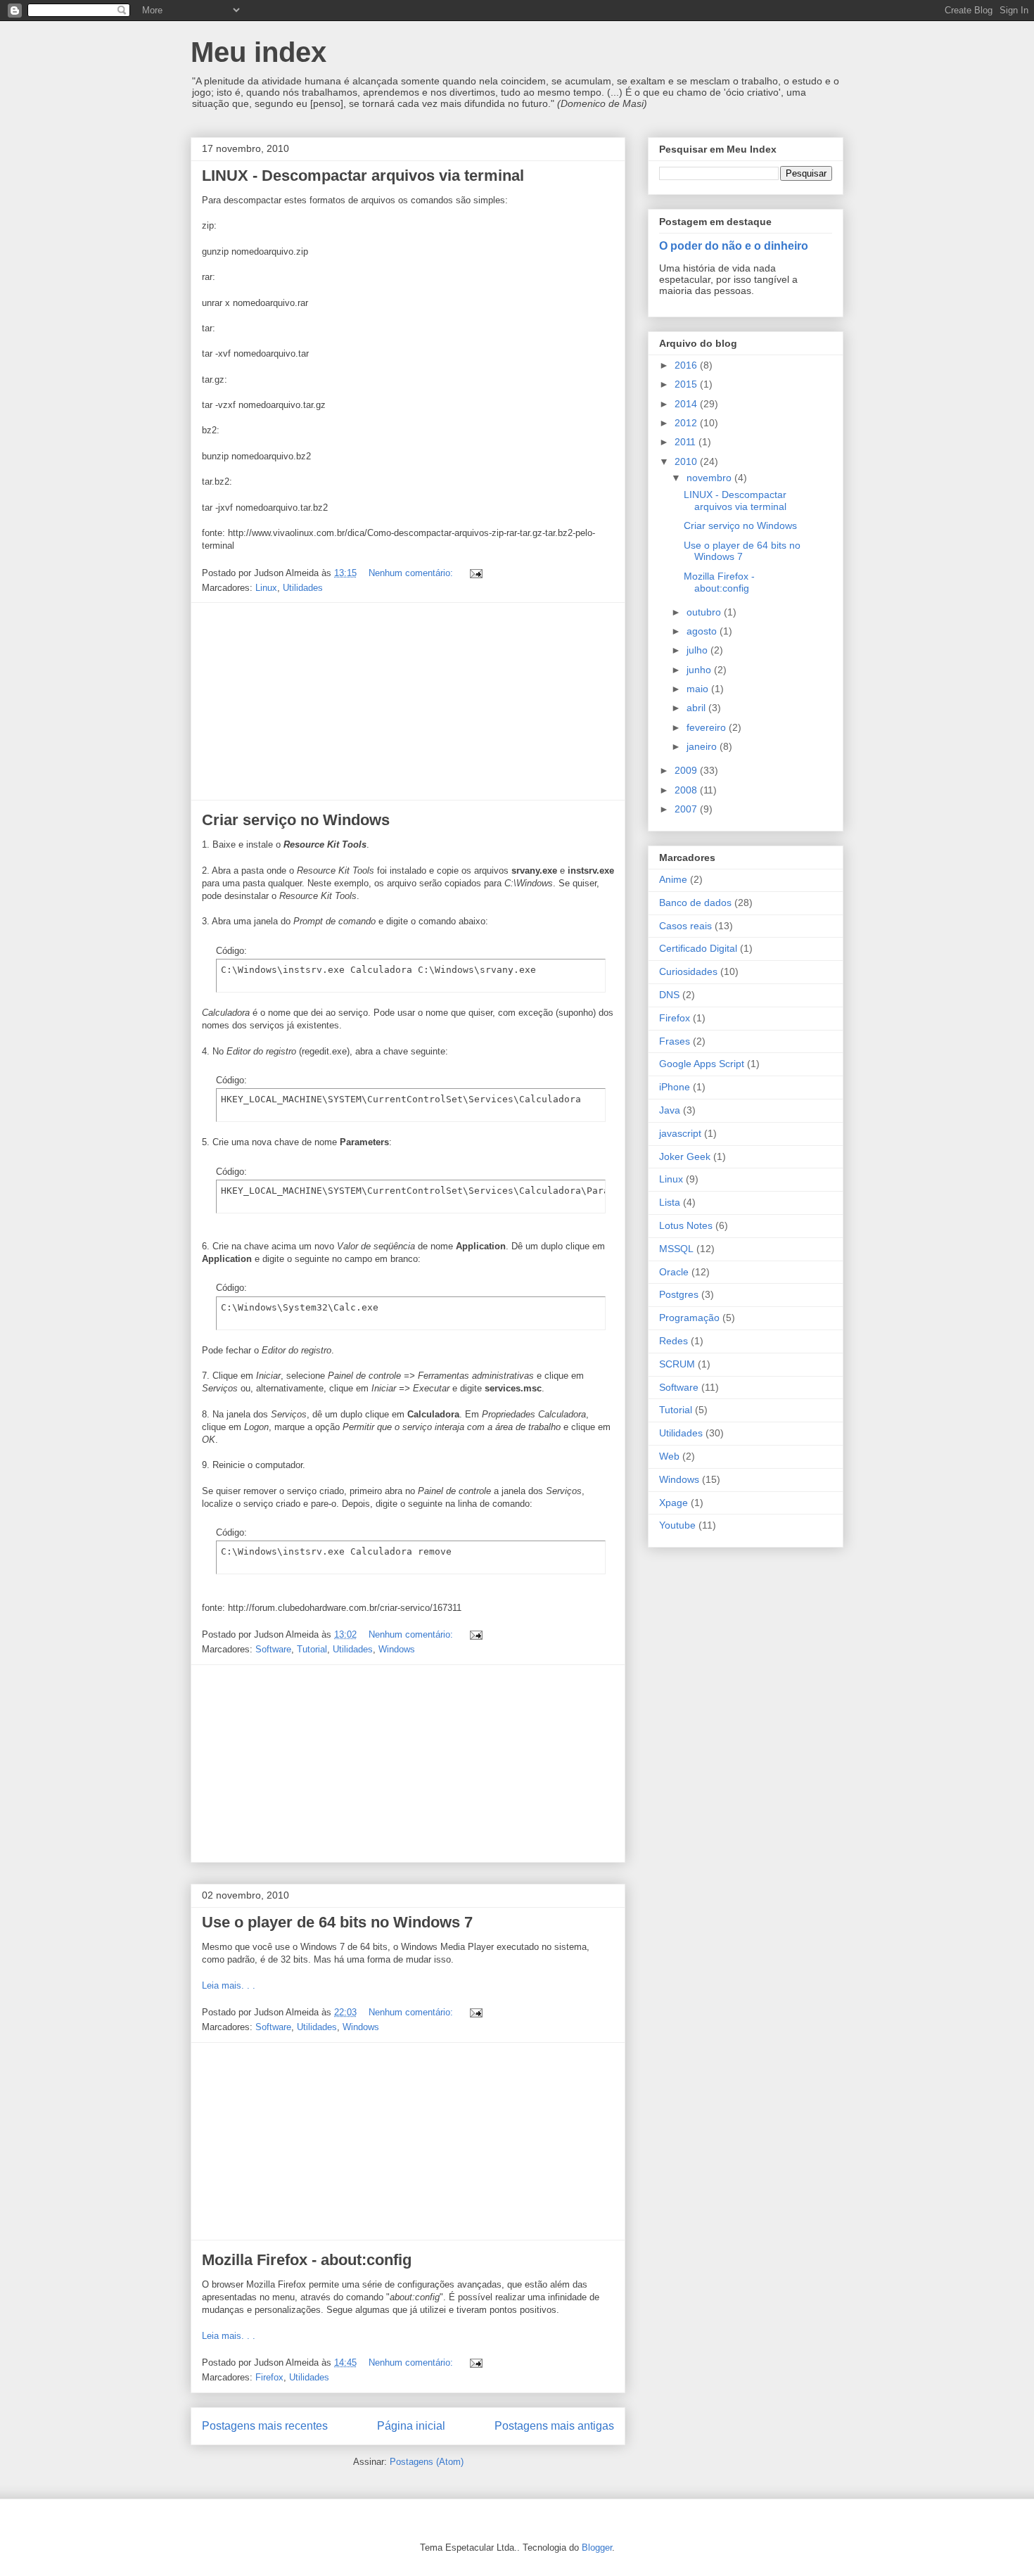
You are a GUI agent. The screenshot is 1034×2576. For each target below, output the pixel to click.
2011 (687, 442)
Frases (675, 1041)
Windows (397, 1649)
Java (670, 1110)
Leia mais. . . (229, 1985)
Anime (673, 879)
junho (700, 670)
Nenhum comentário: (412, 573)
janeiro (703, 746)
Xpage (674, 1503)
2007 (687, 809)
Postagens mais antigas (554, 2426)
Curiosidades (688, 971)
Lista (670, 1202)
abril (697, 708)
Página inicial (411, 2426)
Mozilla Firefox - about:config (307, 2260)
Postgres (679, 1294)
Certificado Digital (698, 948)
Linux (266, 588)
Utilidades (303, 588)
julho (698, 650)
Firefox (269, 2377)
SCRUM (677, 1364)
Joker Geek (685, 1156)
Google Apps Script (702, 1064)
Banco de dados (695, 903)
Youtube (677, 1525)
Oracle (674, 1272)
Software (273, 1649)
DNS (669, 995)
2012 (687, 423)
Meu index (258, 52)
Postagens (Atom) (427, 2462)
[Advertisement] (408, 701)
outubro (705, 612)
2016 (687, 365)
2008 (687, 790)
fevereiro (708, 727)
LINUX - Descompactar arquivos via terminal (363, 176)
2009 (687, 770)
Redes (674, 1341)
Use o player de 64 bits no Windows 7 (337, 1922)
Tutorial (312, 1649)
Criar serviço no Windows (296, 820)
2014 (687, 404)
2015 (687, 384)
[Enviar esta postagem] (475, 573)
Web (669, 1456)
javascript (680, 1133)
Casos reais (685, 926)
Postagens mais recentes (265, 2426)
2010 (687, 461)
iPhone (675, 1087)
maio (699, 689)
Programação (689, 1318)
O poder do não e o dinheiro (734, 246)
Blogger (597, 2548)
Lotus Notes (686, 1225)
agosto (703, 631)
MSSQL (676, 1249)
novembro (710, 478)
